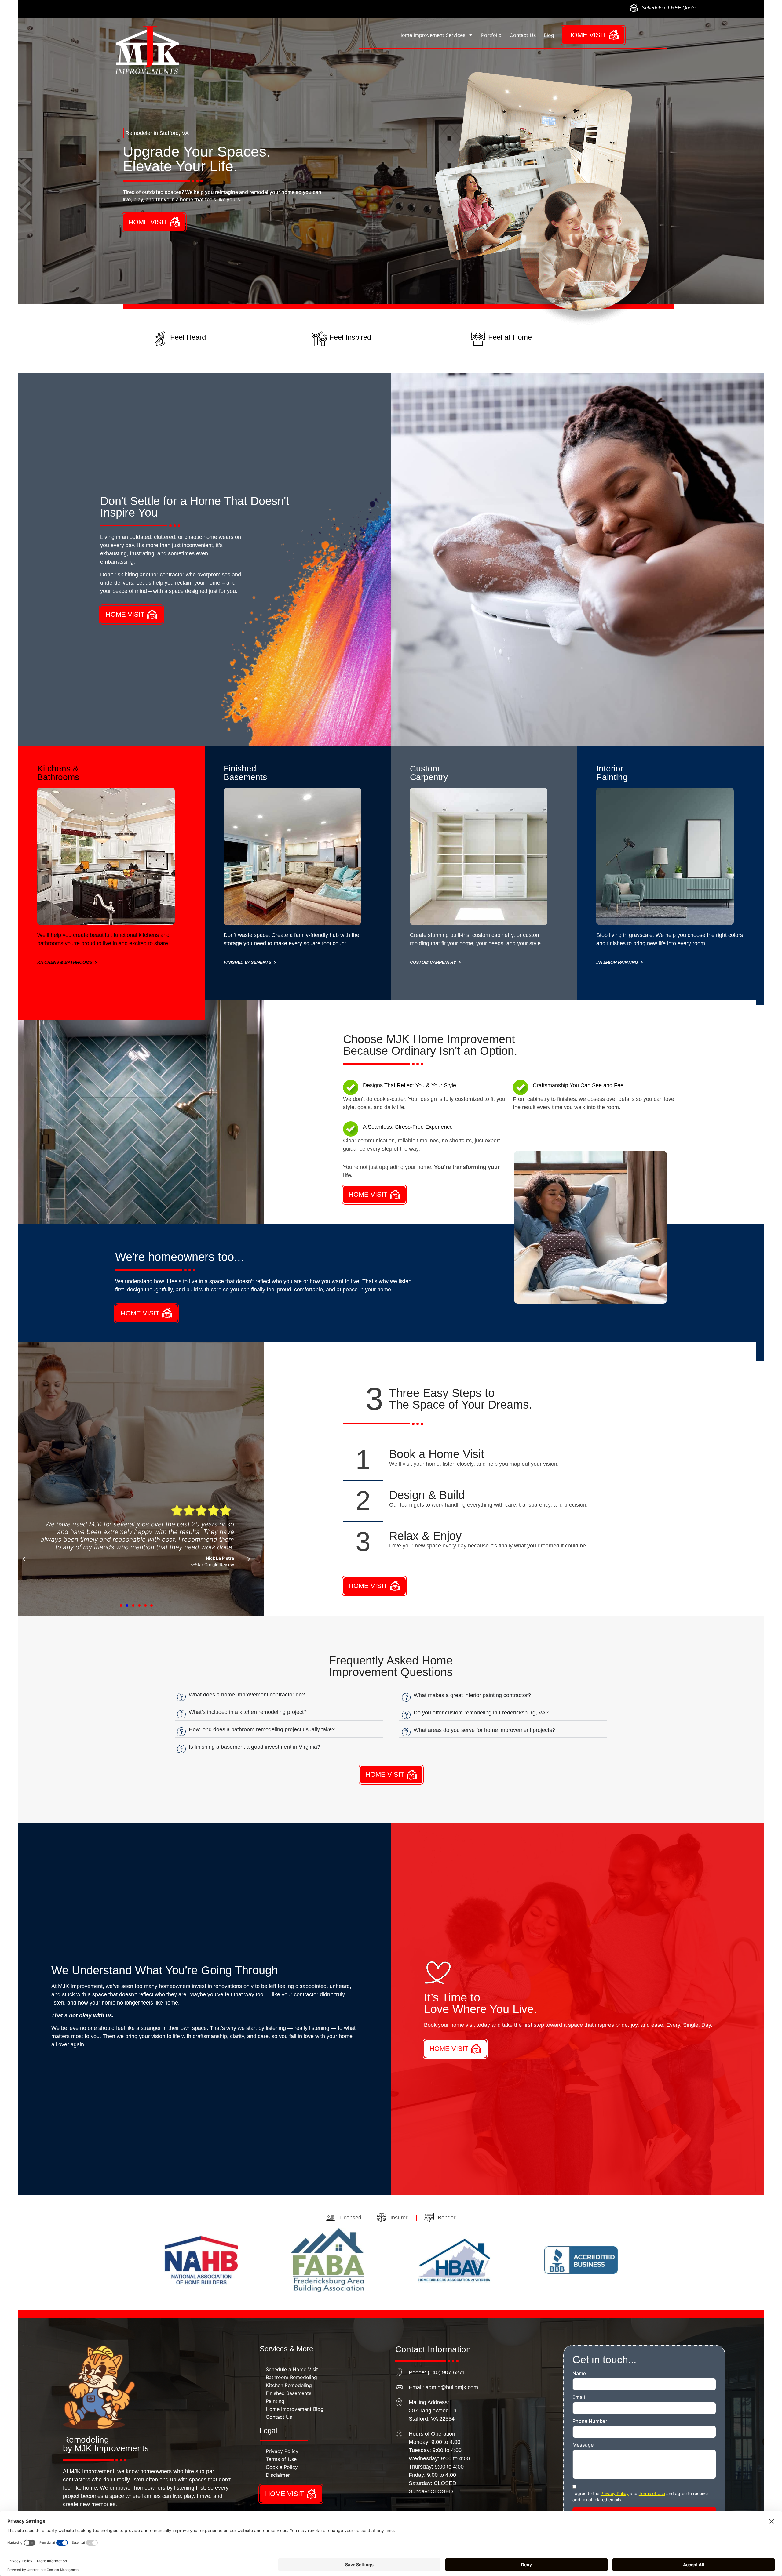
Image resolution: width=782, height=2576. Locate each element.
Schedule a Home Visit (292, 2369)
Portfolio (491, 35)
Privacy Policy (282, 2451)
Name (579, 2374)
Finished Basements (289, 2393)
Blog (549, 35)
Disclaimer (278, 2475)
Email (579, 2397)
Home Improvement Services (432, 35)
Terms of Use (281, 2459)
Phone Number (590, 2421)
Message (583, 2445)
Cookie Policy (282, 2467)
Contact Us (523, 35)
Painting (275, 2401)
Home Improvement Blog (295, 2409)
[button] (24, 1559)
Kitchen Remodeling (289, 2385)
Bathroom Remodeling (291, 2377)
